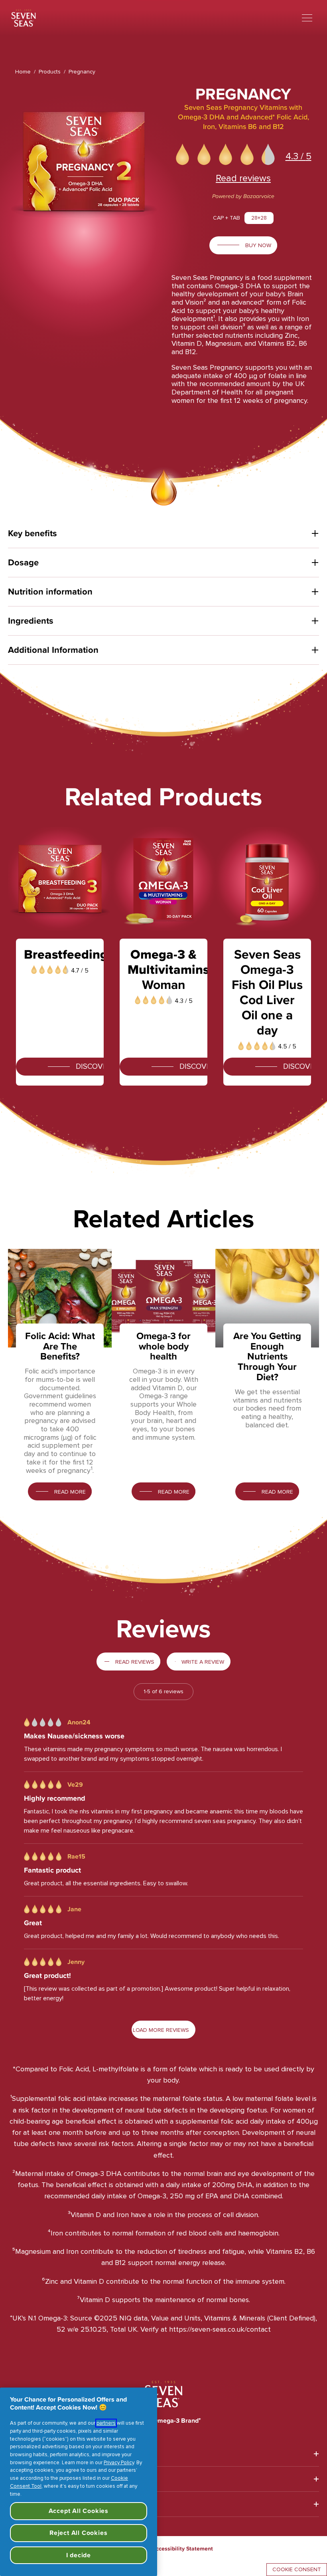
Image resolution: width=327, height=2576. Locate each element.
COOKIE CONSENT (297, 2569)
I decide (79, 2555)
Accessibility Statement (182, 2548)
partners (106, 2423)
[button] (184, 155)
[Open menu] (307, 18)
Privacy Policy (119, 2463)
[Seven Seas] (24, 18)
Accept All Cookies (79, 2511)
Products (50, 72)
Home (23, 72)
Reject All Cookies (78, 2533)
